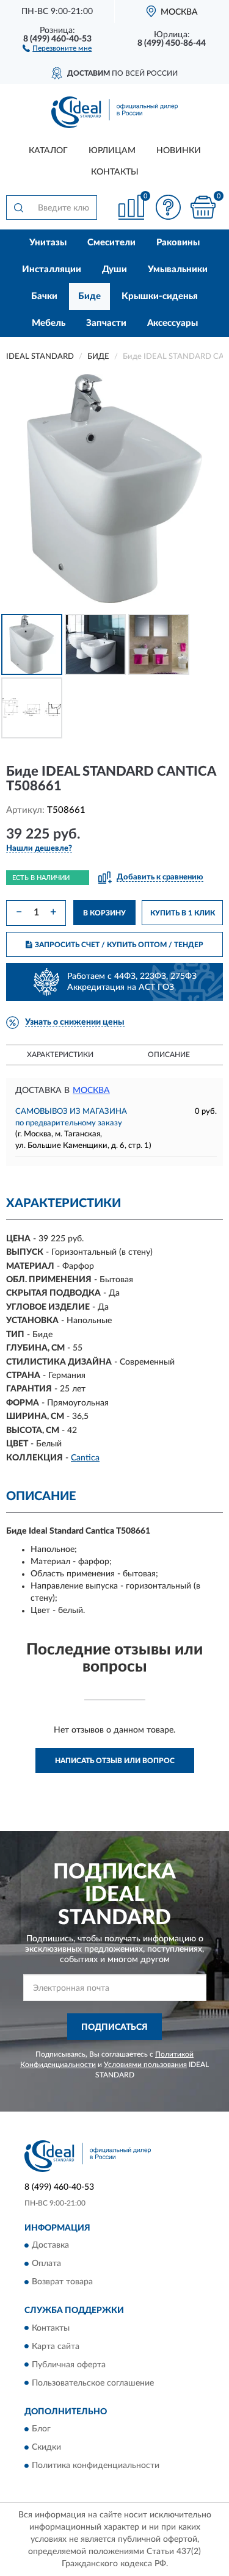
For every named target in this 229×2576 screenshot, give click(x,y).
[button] (57, 48)
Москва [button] (91, 1091)
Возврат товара (62, 2282)
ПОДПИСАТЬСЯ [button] (114, 2027)
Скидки (46, 2447)
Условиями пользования (145, 2065)
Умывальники (178, 269)
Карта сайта (56, 2347)
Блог (41, 2429)
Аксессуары (173, 323)
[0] (203, 207)
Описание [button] (169, 1055)
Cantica (85, 1458)
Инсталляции (52, 269)
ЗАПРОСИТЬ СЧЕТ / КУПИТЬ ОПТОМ (119, 945)
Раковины (178, 243)
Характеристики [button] (60, 1055)
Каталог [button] (48, 151)
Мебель (49, 323)
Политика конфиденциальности (96, 2466)
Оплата (46, 2264)
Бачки (44, 296)
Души (114, 269)
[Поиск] (18, 207)
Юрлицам (112, 151)
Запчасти (106, 323)
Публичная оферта (69, 2365)
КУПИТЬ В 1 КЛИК (183, 913)
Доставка (50, 2246)
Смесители (111, 243)
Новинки (179, 151)
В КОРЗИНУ (104, 913)
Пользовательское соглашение (93, 2383)
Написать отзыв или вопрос (115, 1761)
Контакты (115, 172)
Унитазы (48, 243)
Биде (89, 296)
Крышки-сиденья (160, 296)
